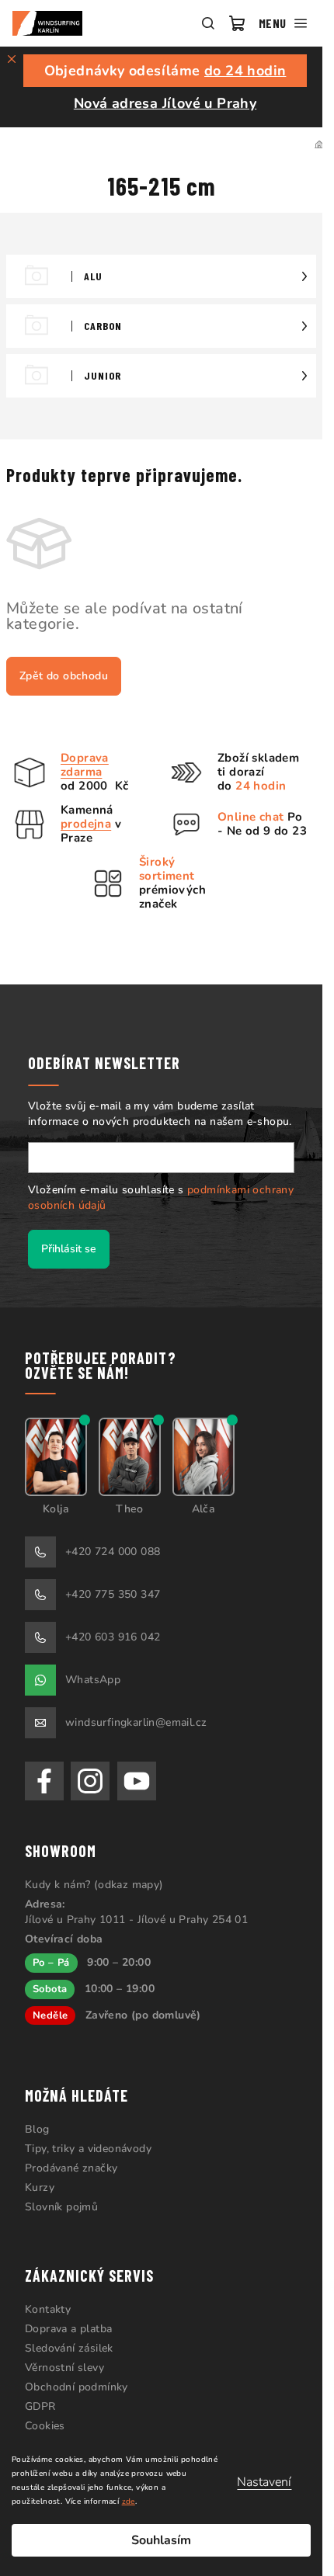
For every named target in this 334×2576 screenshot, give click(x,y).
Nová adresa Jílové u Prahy (165, 103)
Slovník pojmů (61, 2207)
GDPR (40, 2406)
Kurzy (40, 2187)
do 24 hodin (245, 71)
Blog (37, 2129)
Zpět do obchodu (64, 676)
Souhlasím (161, 2540)
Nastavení (264, 2482)
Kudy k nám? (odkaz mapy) (94, 1885)
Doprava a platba (68, 2329)
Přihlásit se (69, 1249)
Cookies (45, 2426)
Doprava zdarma (85, 765)
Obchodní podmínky (77, 2387)
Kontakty (48, 2309)
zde (129, 2501)
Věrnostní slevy (64, 2368)
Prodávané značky (71, 2168)
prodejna (86, 824)
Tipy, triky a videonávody (88, 2149)
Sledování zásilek (69, 2348)
